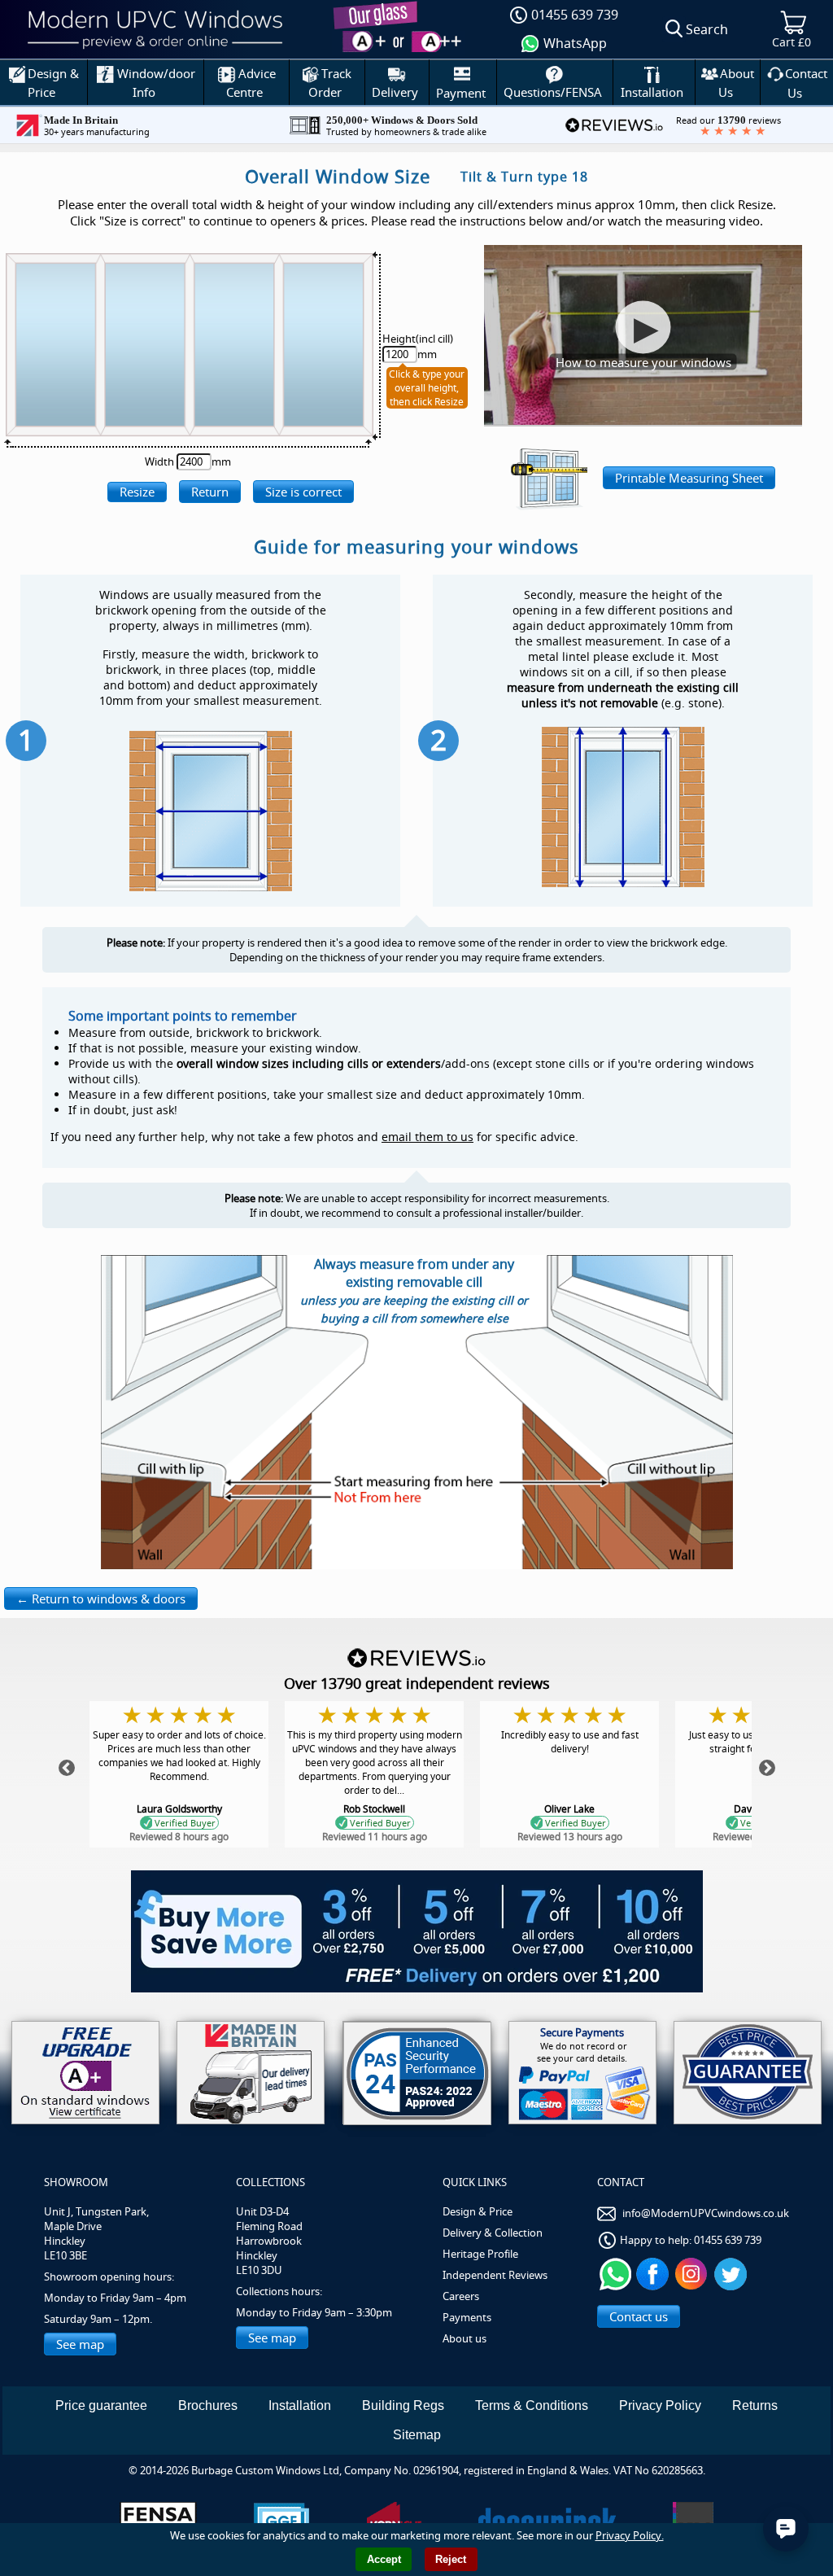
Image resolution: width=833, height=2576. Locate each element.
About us (464, 2338)
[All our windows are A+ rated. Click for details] (85, 2073)
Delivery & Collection (493, 2233)
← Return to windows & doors (101, 1599)
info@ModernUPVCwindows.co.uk (706, 2213)
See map (80, 2344)
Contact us (639, 2316)
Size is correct (303, 492)
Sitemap (417, 2435)
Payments (467, 2317)
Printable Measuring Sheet (689, 478)
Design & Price (478, 2211)
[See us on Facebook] (654, 2273)
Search (707, 29)
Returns (755, 2405)
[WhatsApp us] (615, 2273)
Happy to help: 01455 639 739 (691, 2240)
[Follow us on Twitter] (733, 2273)
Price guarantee (101, 2405)
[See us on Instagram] (693, 2273)
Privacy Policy (660, 2405)
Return (210, 492)
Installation (300, 2405)
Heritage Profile (480, 2254)
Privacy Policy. (630, 2535)
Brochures (208, 2405)
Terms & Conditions (532, 2405)
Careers (461, 2296)
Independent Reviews (495, 2275)
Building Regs (403, 2405)
